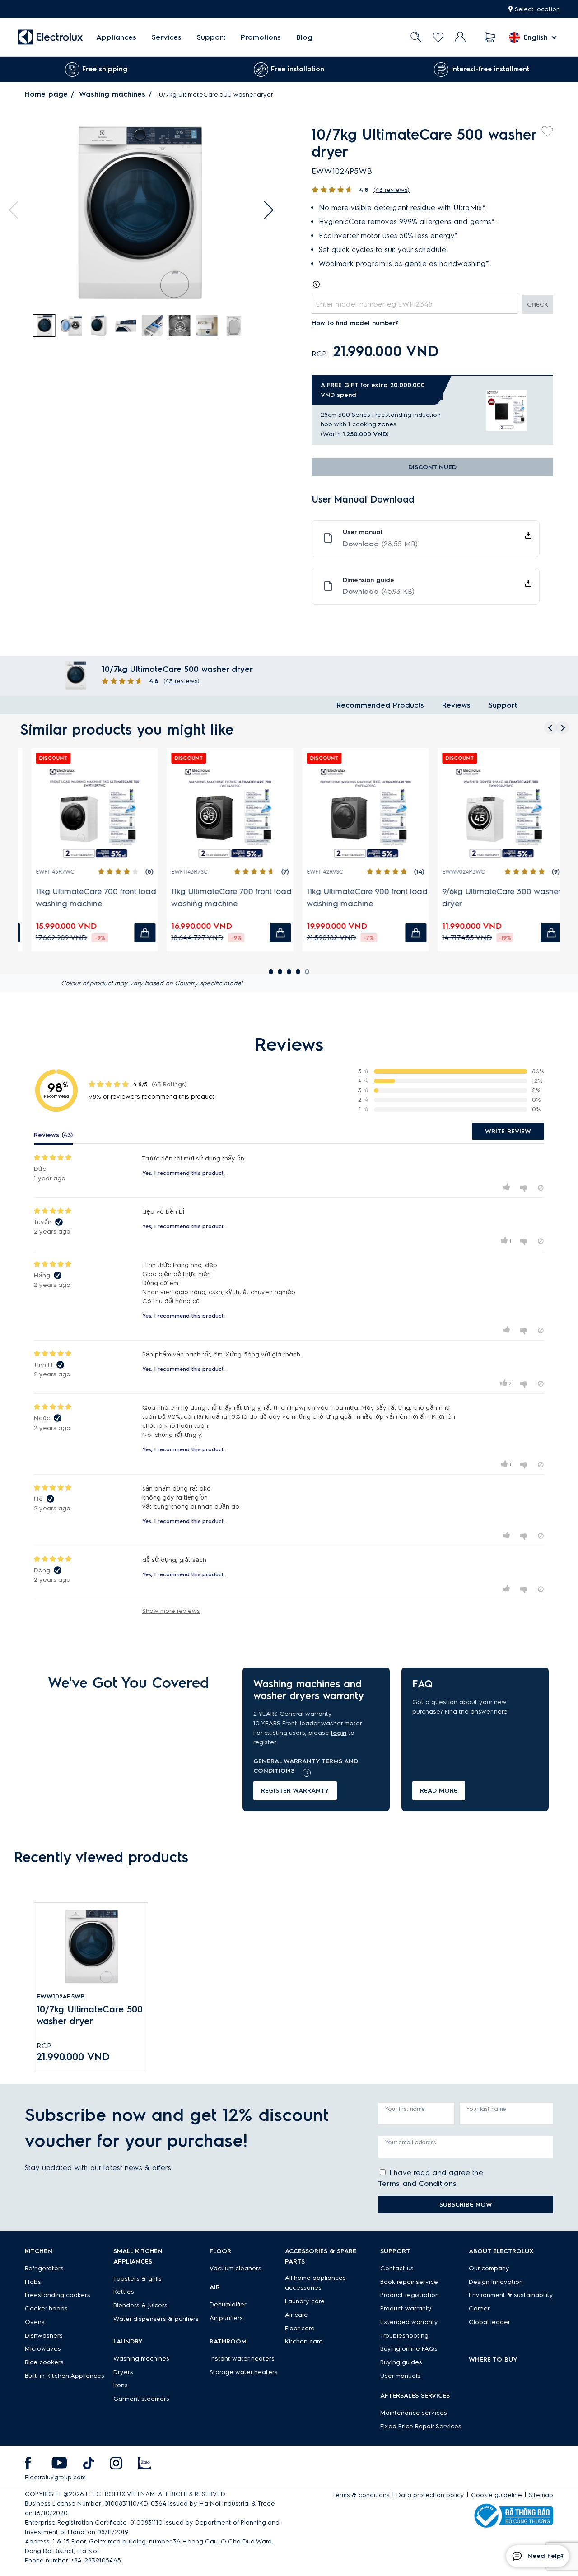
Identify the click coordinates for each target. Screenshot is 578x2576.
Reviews (456, 705)
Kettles (124, 2292)
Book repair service (409, 2282)
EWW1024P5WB (61, 1996)
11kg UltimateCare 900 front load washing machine (359, 897)
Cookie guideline (496, 2495)
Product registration (410, 2295)
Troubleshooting (404, 2336)
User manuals (400, 2376)
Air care (296, 2315)
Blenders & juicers (140, 2305)
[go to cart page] (490, 37)
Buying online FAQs (409, 2349)
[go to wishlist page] (438, 37)
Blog (304, 37)
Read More (439, 1791)
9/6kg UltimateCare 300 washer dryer (493, 897)
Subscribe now (466, 2205)
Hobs (33, 2282)
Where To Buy (493, 2359)
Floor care (300, 2328)
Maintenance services (414, 2413)
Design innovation (496, 2282)
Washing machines (112, 94)
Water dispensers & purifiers (156, 2319)
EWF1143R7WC (47, 872)
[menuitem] (116, 37)
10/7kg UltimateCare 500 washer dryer (90, 2015)
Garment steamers (141, 2399)
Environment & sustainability (511, 2295)
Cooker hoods (46, 2308)
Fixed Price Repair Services (421, 2426)
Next (265, 210)
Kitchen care (304, 2341)
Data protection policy (430, 2495)
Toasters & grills (138, 2279)
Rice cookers (44, 2362)
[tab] (45, 326)
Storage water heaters (244, 2372)
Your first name (405, 2109)
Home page (46, 94)
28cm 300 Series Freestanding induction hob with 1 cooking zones (381, 419)
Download (380, 544)
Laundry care (305, 2301)
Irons (121, 2385)
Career (479, 2308)
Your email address (411, 2142)
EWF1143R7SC (181, 872)
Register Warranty (295, 1791)
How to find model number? (355, 323)
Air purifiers (226, 2318)
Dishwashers (44, 2336)
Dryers (123, 2372)
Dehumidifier (228, 2304)
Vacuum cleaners (235, 2268)
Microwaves (43, 2349)
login (339, 1733)
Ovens (35, 2322)
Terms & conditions (361, 2495)
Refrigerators (44, 2268)
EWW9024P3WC (455, 872)
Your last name (486, 2109)
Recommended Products (380, 705)
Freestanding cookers (58, 2295)
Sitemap (541, 2495)
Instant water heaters (242, 2359)
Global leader (489, 2322)
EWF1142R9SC (316, 872)
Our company (489, 2268)
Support (211, 37)
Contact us (397, 2268)
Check (538, 305)
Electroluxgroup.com (55, 2477)
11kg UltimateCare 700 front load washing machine (87, 897)
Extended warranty (409, 2322)
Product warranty (406, 2308)
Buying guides (401, 2362)
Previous (18, 210)
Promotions (261, 37)
